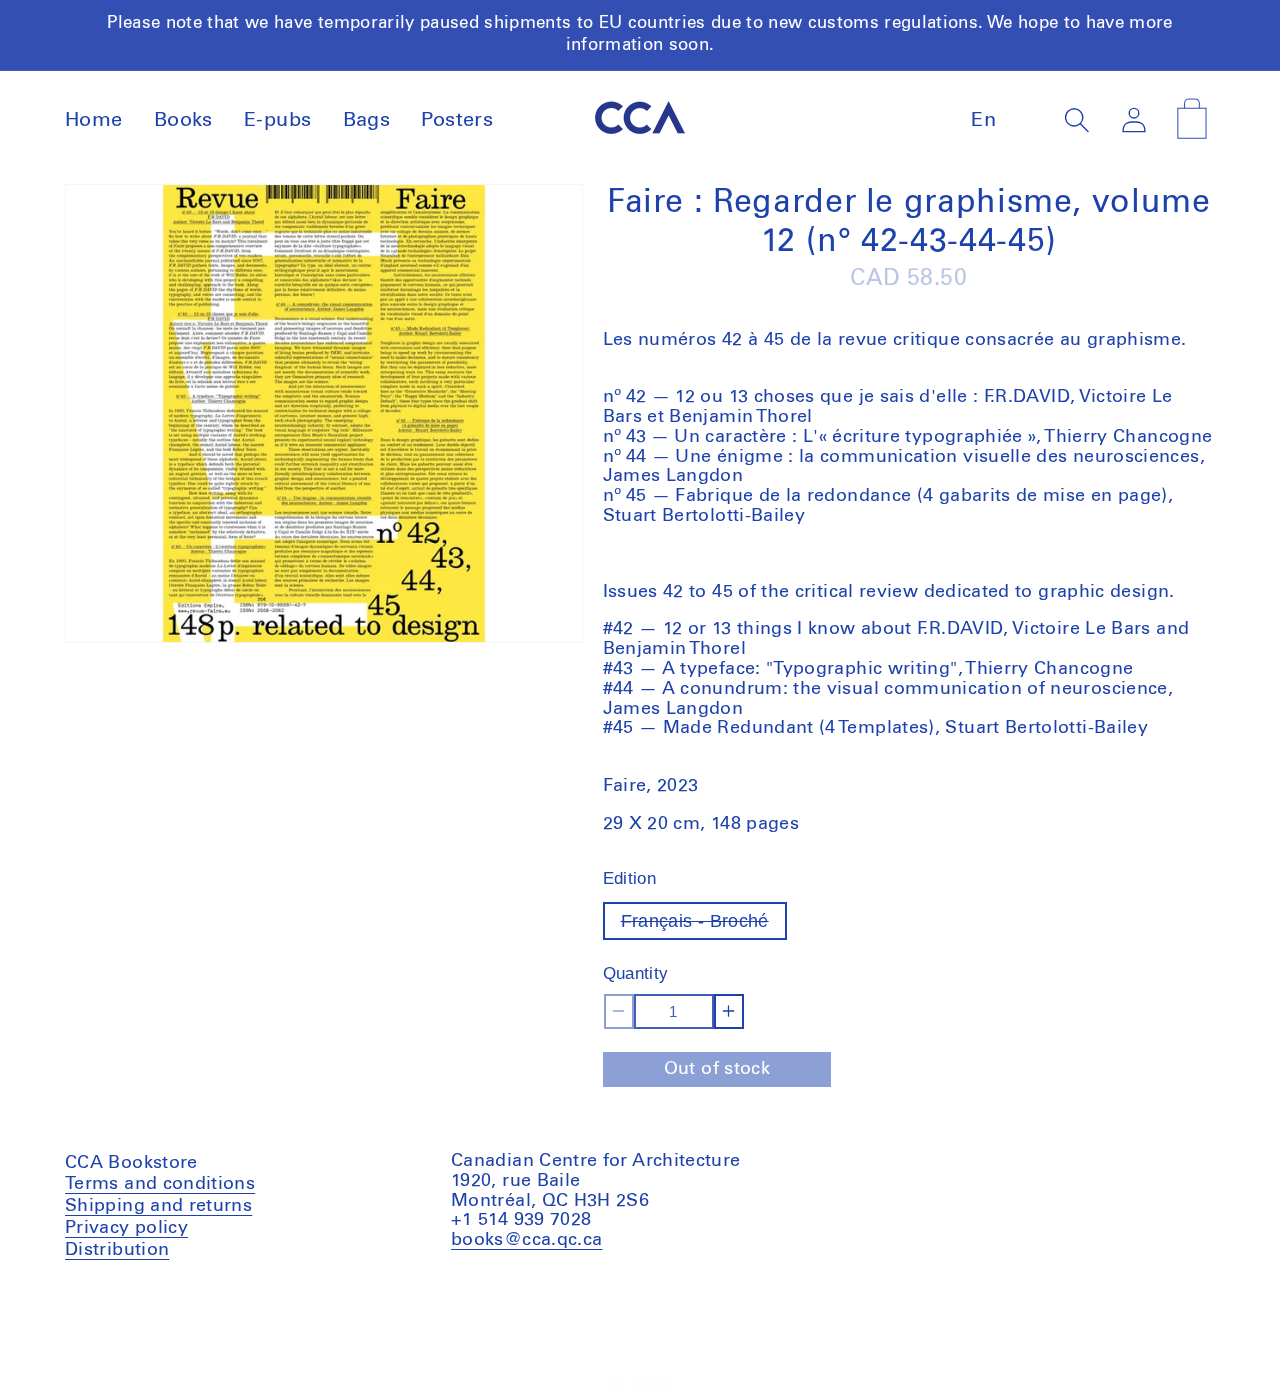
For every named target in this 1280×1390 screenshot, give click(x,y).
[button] (1077, 119)
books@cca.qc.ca (526, 1240)
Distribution (117, 1250)
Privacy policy (126, 1228)
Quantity (636, 973)
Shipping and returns (158, 1206)
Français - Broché (704, 925)
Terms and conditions (160, 1186)
